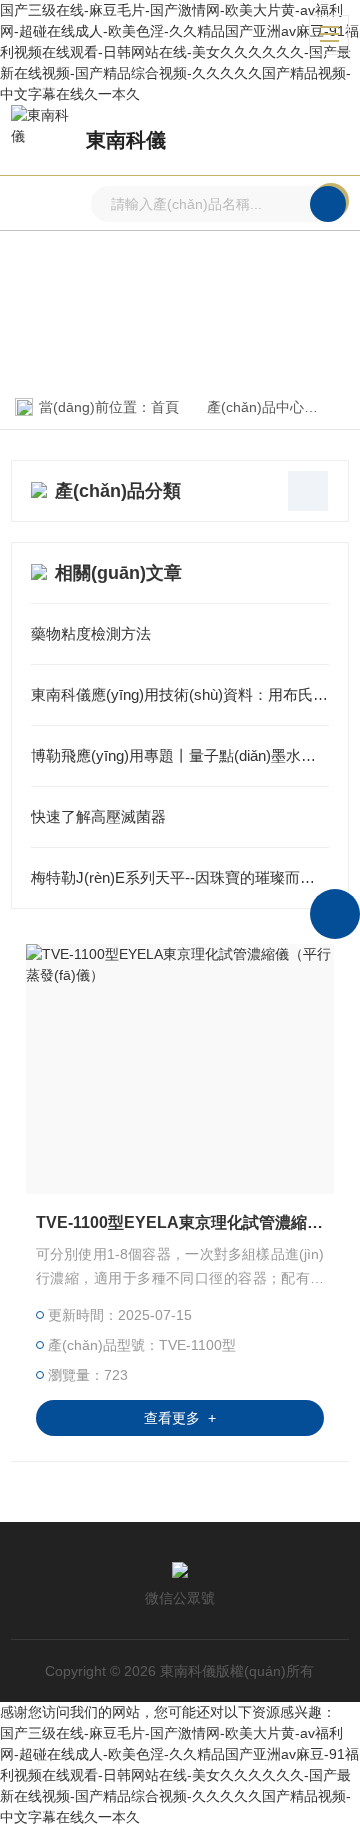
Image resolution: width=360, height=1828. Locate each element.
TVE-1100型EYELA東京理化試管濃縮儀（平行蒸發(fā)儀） (180, 1222)
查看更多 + (180, 1418)
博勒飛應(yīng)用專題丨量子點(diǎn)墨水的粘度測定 (180, 755)
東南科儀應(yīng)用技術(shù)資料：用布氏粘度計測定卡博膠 (180, 694)
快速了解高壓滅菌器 (98, 816)
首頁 (165, 407)
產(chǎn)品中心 (255, 407)
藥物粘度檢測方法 (91, 633)
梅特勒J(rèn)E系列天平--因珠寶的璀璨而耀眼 (180, 877)
